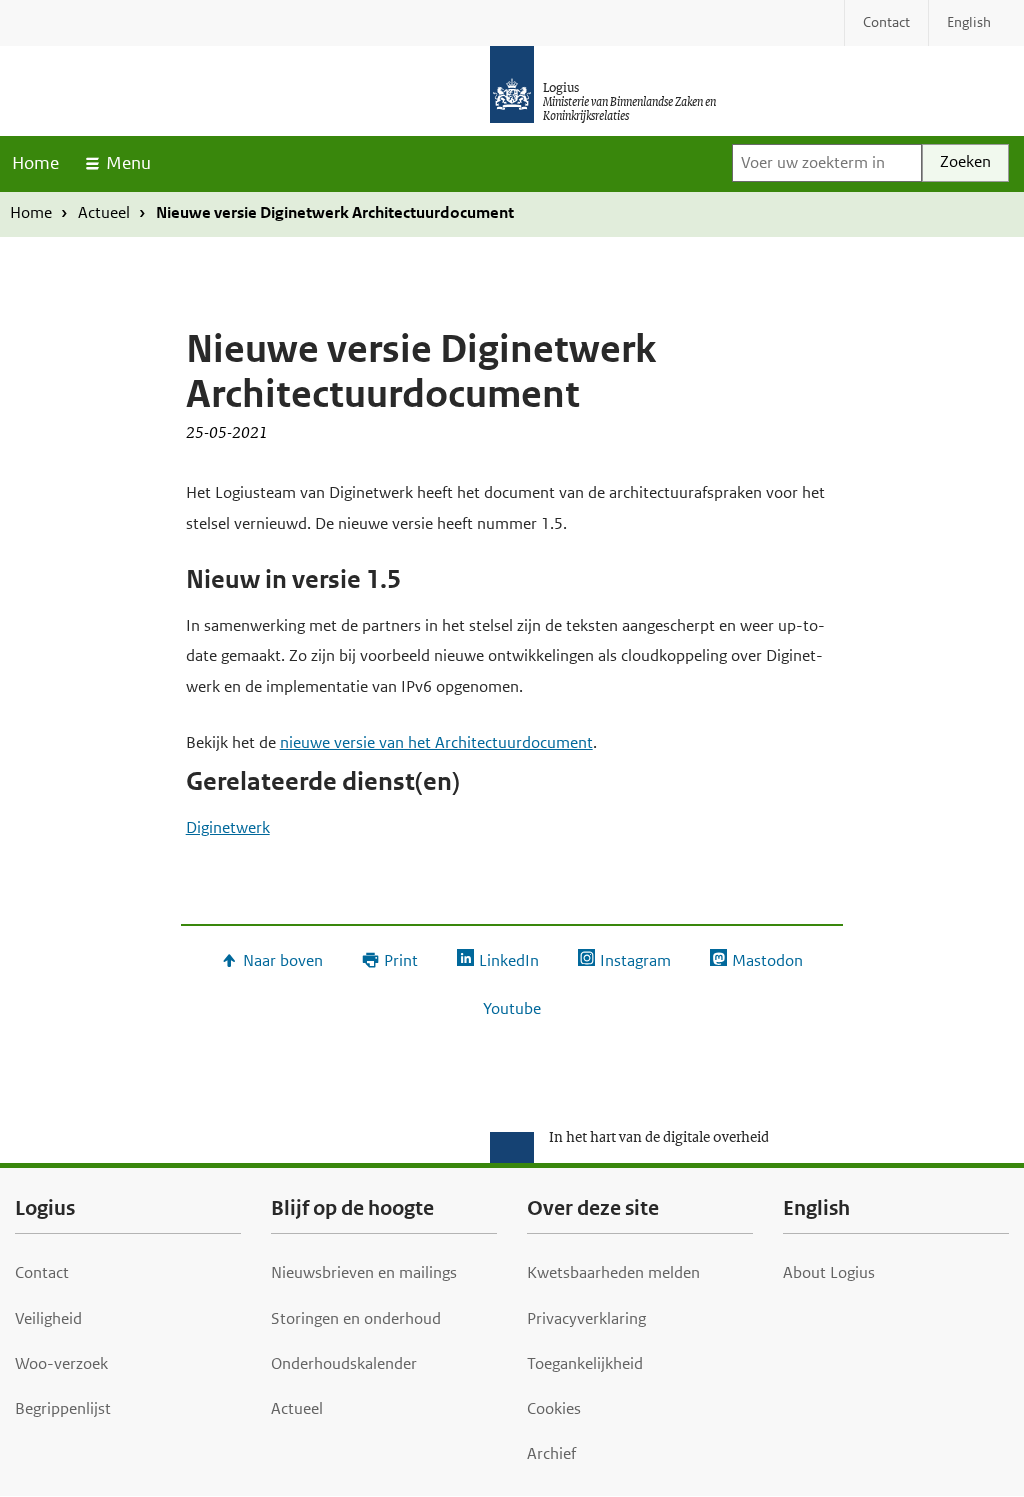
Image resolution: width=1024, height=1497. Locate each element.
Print (400, 960)
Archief (551, 1453)
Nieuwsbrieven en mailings (364, 1272)
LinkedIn (508, 960)
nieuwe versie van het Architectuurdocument (436, 742)
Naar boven (282, 960)
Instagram (635, 960)
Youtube (512, 1008)
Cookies (554, 1408)
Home (35, 163)
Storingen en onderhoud (356, 1318)
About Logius (829, 1272)
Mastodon (767, 960)
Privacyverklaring (586, 1318)
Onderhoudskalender (344, 1363)
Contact (42, 1272)
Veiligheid (48, 1318)
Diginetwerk (228, 827)
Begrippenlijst (63, 1408)
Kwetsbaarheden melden (613, 1272)
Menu (128, 163)
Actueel (104, 212)
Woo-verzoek (61, 1363)
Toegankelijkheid (585, 1363)
